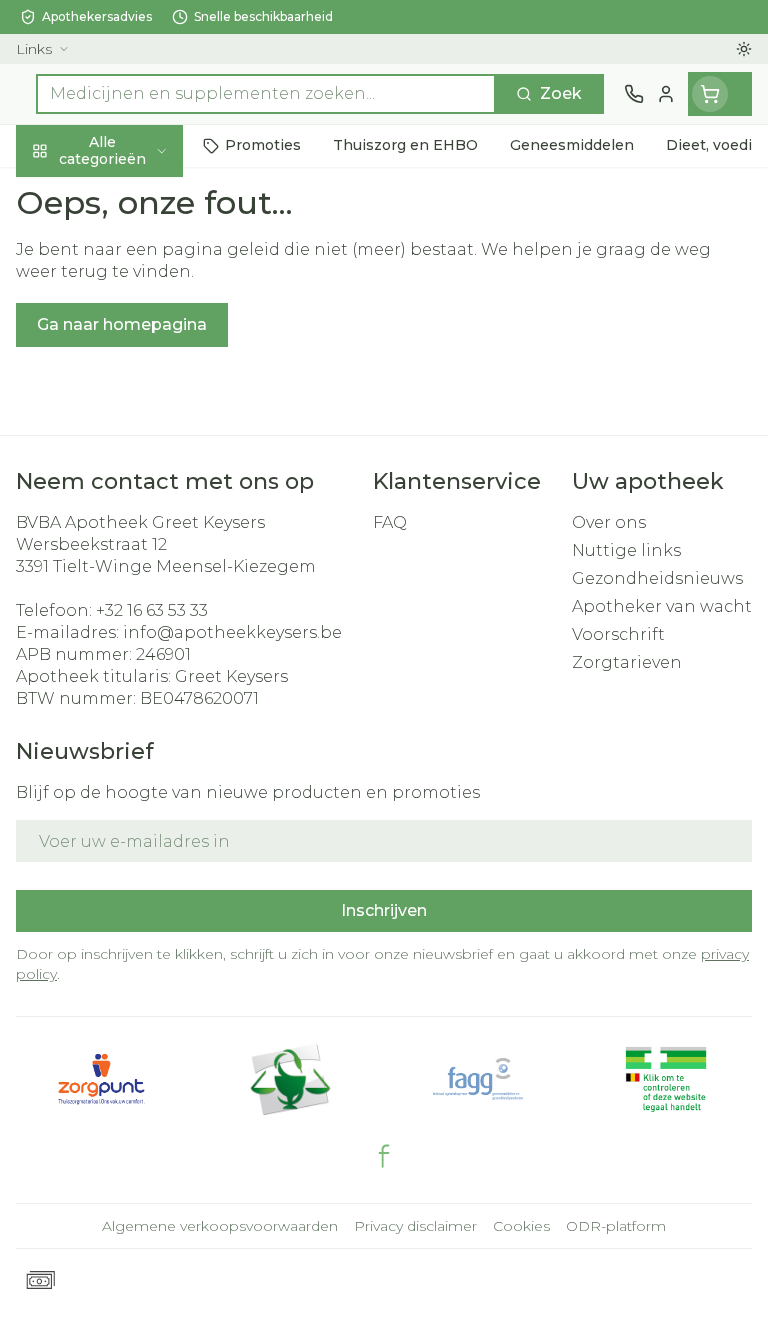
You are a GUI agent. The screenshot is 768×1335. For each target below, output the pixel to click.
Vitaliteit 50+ (128, 449)
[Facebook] (384, 1156)
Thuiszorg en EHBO (128, 541)
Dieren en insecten (128, 587)
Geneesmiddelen (128, 633)
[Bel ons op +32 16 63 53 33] (634, 94)
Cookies (521, 1226)
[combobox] (266, 94)
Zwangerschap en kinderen (128, 394)
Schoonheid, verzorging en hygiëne (128, 256)
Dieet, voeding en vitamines (128, 330)
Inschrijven (384, 910)
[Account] (666, 94)
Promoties (59, 192)
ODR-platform (616, 1226)
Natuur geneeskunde (128, 495)
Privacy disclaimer (415, 1226)
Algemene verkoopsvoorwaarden (220, 1226)
